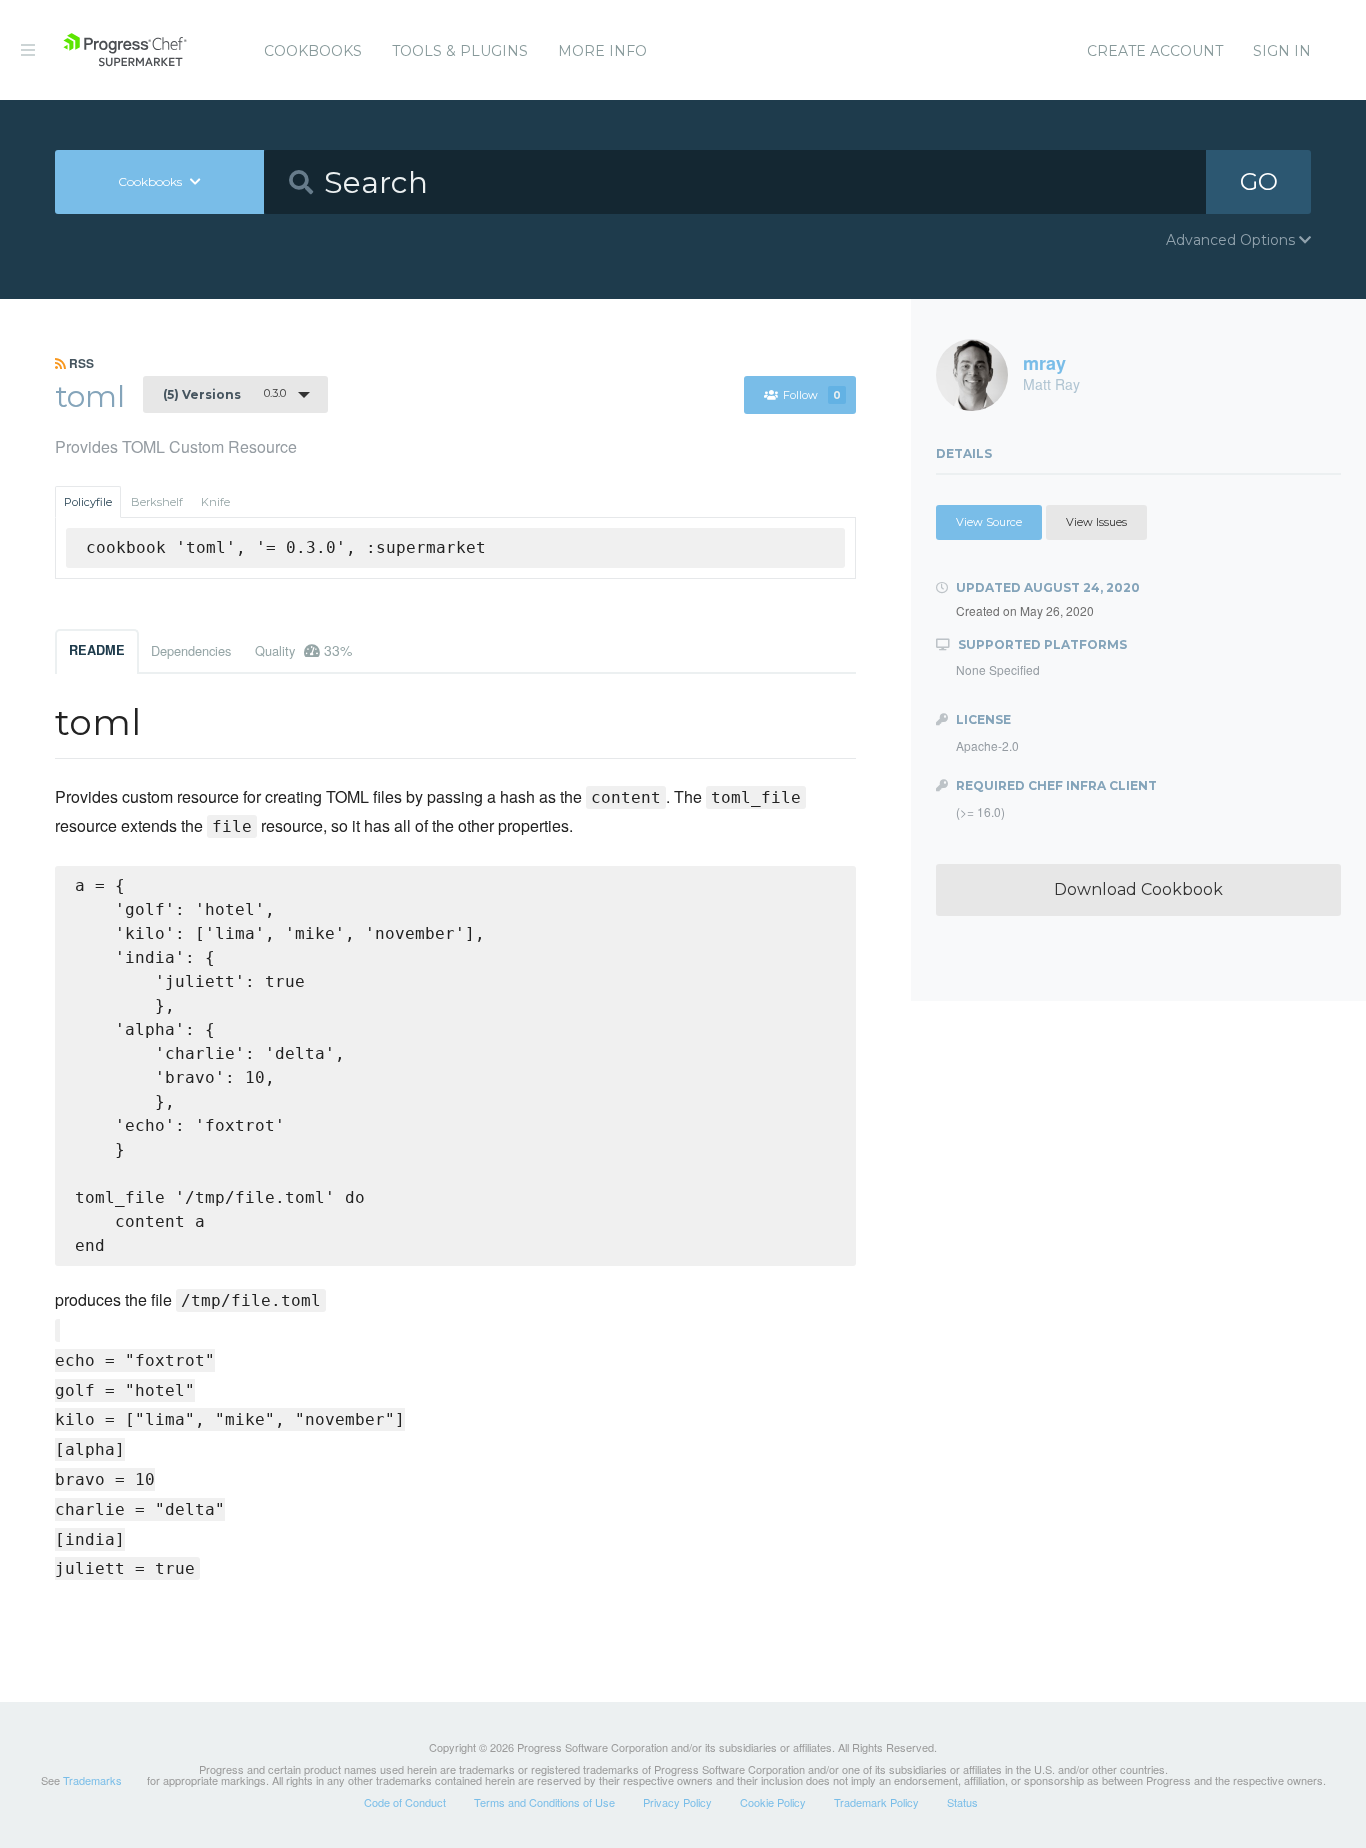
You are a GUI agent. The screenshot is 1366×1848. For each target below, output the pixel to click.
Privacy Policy (677, 1802)
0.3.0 (224, 394)
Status (962, 1802)
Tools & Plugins (460, 51)
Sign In (1282, 51)
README (97, 650)
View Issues (1096, 522)
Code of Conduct (405, 1802)
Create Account (1155, 51)
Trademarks (92, 1780)
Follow (812, 395)
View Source (989, 522)
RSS (80, 363)
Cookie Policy (773, 1802)
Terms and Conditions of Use (544, 1802)
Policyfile (88, 502)
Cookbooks (313, 51)
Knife (215, 502)
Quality (303, 650)
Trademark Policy (876, 1802)
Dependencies (191, 650)
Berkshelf (157, 502)
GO (1259, 181)
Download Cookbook (1138, 889)
